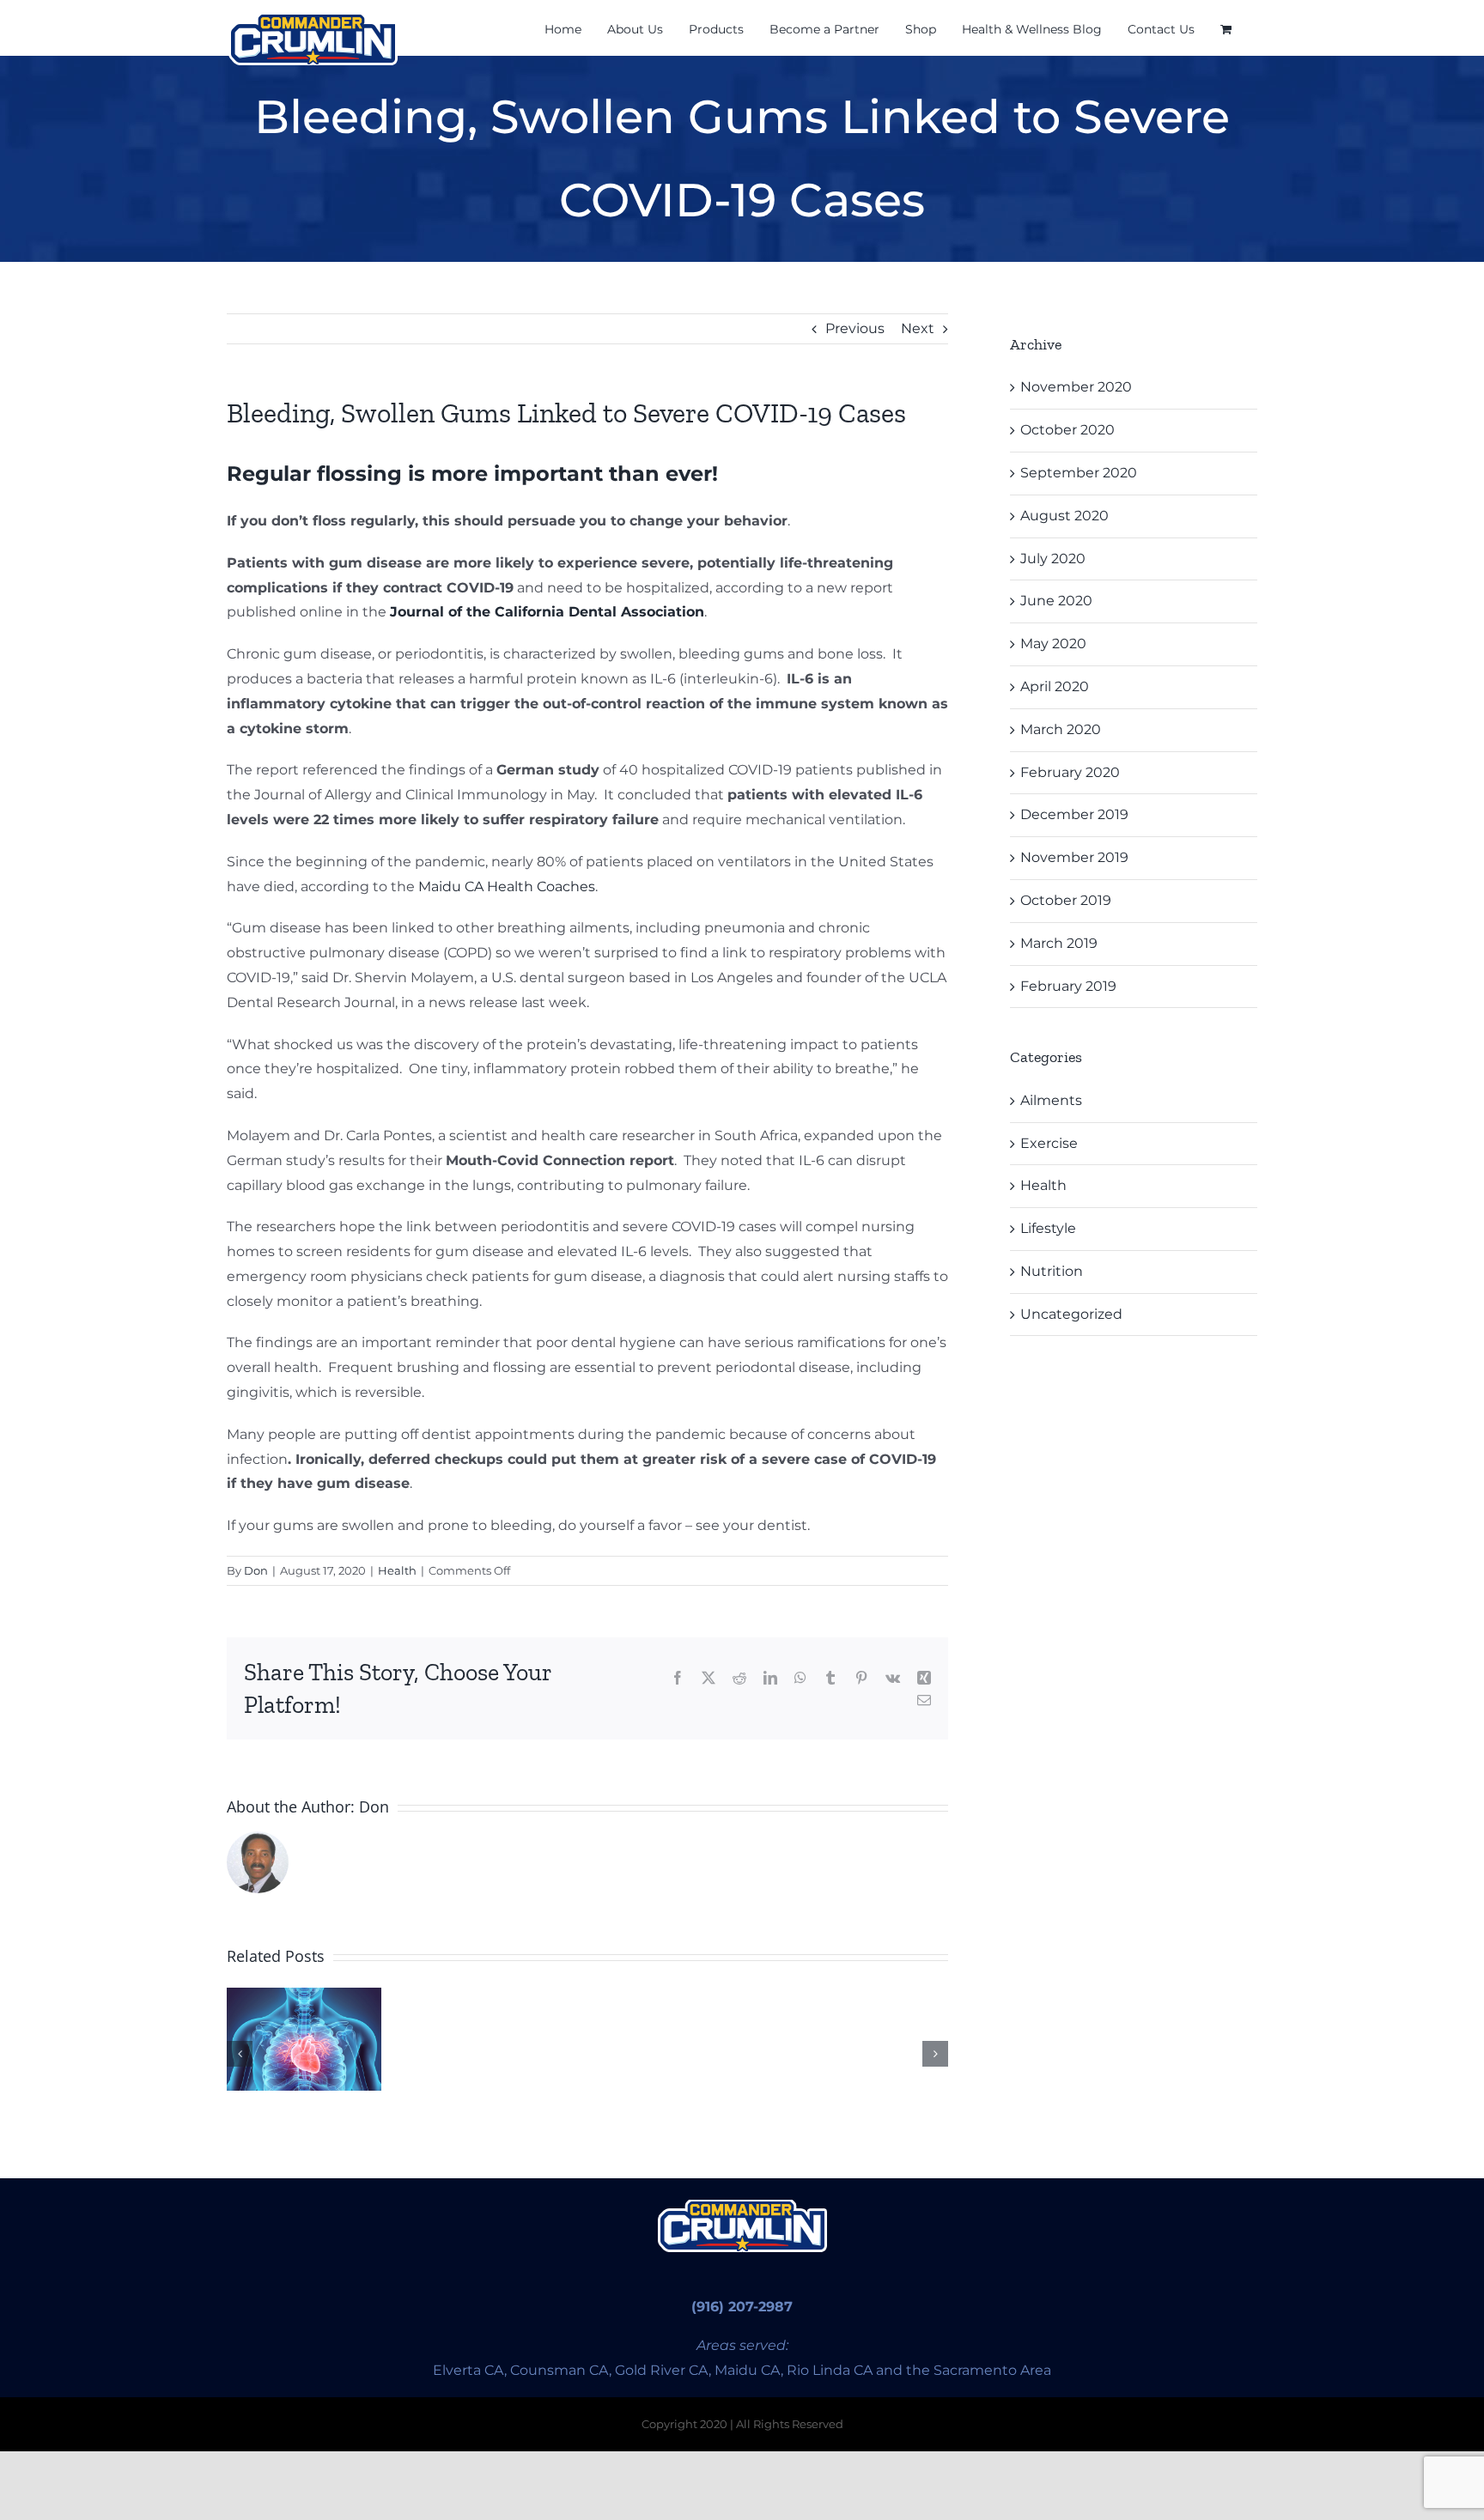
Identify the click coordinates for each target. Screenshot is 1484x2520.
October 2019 (1066, 900)
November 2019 (1074, 857)
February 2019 (1068, 986)
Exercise (1049, 1143)
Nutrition (1052, 1271)
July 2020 (1053, 559)
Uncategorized (1071, 1314)
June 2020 (1056, 601)
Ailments (1051, 1100)
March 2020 (1061, 729)
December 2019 (1074, 814)
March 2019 (1059, 943)
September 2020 (1079, 473)
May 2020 (1053, 644)
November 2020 (1076, 387)
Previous (855, 328)
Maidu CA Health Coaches (507, 887)
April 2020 (1055, 686)
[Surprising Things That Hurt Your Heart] (304, 2039)
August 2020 (1064, 516)
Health (397, 1570)
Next (918, 328)
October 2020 (1067, 430)
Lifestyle (1048, 1228)
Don (256, 1570)
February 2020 (1070, 772)
